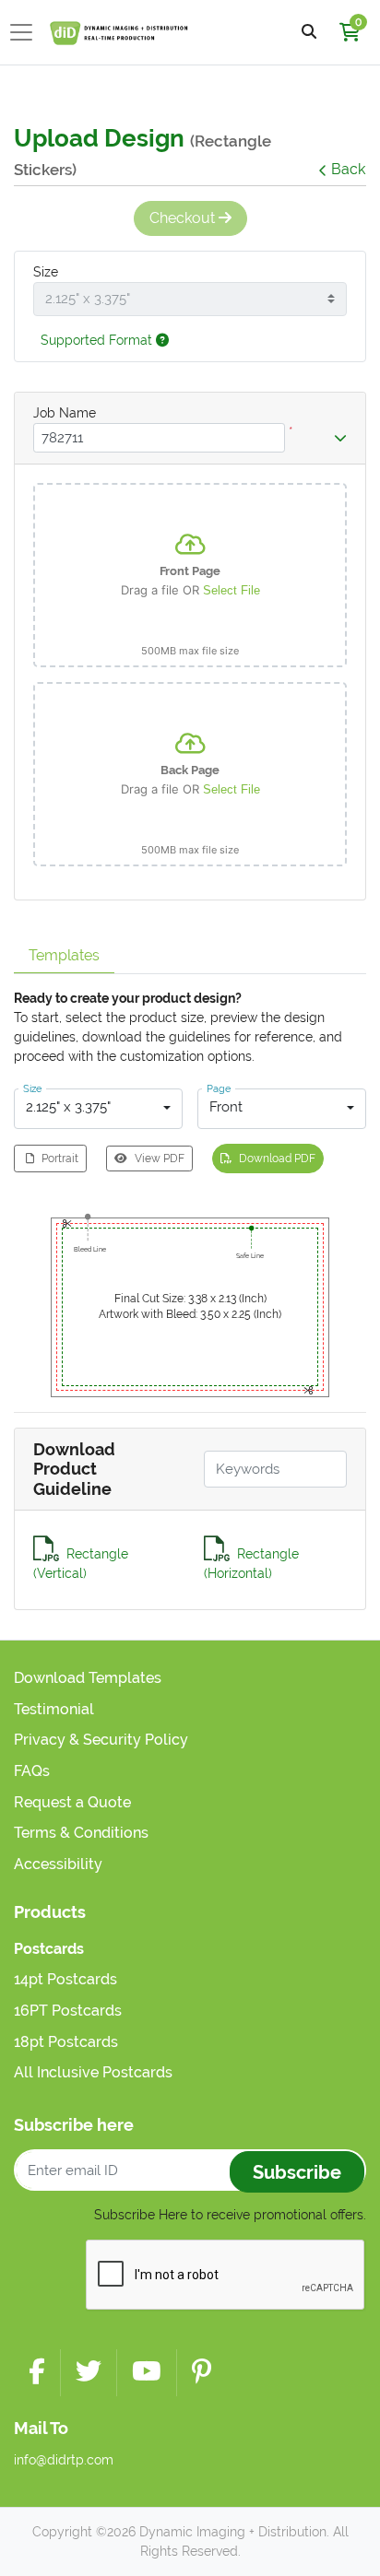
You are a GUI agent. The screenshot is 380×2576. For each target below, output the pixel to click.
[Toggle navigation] (27, 32)
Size (46, 272)
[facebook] (37, 2373)
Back (348, 169)
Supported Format (98, 340)
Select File (232, 590)
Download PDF (277, 1159)
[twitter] (89, 2373)
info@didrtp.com (64, 2460)
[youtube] (147, 2373)
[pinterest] (202, 2373)
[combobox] (98, 1109)
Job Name (65, 413)
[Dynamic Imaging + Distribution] (119, 32)
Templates (64, 955)
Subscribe (297, 2172)
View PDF (160, 1159)
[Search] (309, 33)
